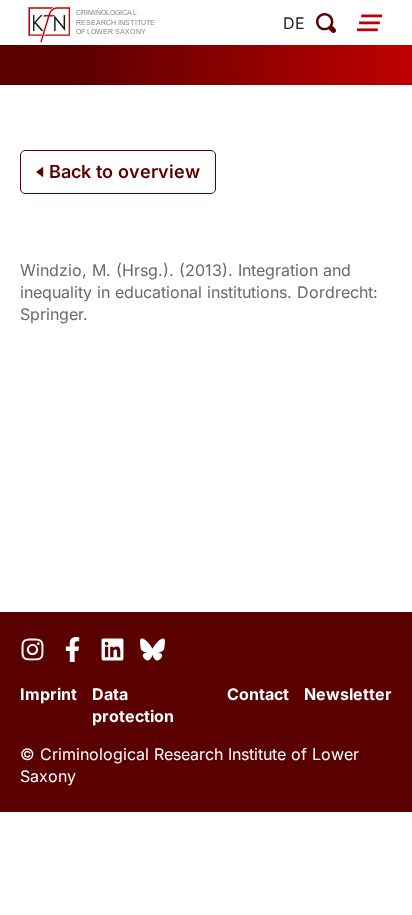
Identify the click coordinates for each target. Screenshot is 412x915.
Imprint (48, 694)
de (294, 23)
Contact (258, 694)
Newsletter (348, 694)
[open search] (326, 23)
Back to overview (122, 171)
